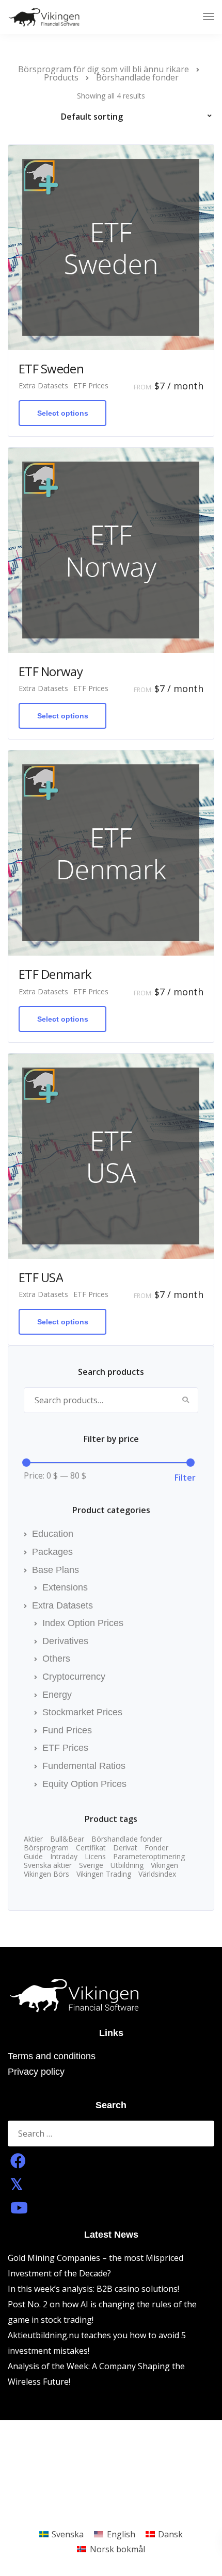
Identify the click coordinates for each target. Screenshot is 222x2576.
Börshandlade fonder (127, 1839)
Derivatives (65, 1641)
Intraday (64, 1857)
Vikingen (164, 1865)
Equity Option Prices (84, 1784)
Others (56, 1659)
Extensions (65, 1587)
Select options (63, 413)
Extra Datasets (43, 386)
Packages (52, 1552)
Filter (185, 1478)
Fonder (156, 1848)
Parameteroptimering (149, 1857)
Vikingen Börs (46, 1874)
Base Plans (55, 1570)
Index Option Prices (83, 1623)
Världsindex (157, 1874)
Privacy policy (36, 2072)
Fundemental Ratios (84, 1766)
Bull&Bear (67, 1839)
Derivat (125, 1848)
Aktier (33, 1839)
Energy (57, 1695)
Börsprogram (46, 1848)
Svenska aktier (48, 1865)
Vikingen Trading (104, 1874)
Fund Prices (67, 1730)
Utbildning (127, 1865)
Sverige (91, 1865)
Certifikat (91, 1848)
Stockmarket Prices (82, 1712)
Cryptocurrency (74, 1677)
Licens (95, 1857)
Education (53, 1534)
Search (185, 1400)
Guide (33, 1857)
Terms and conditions (52, 2056)
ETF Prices (91, 386)
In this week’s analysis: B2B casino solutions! (93, 2289)
